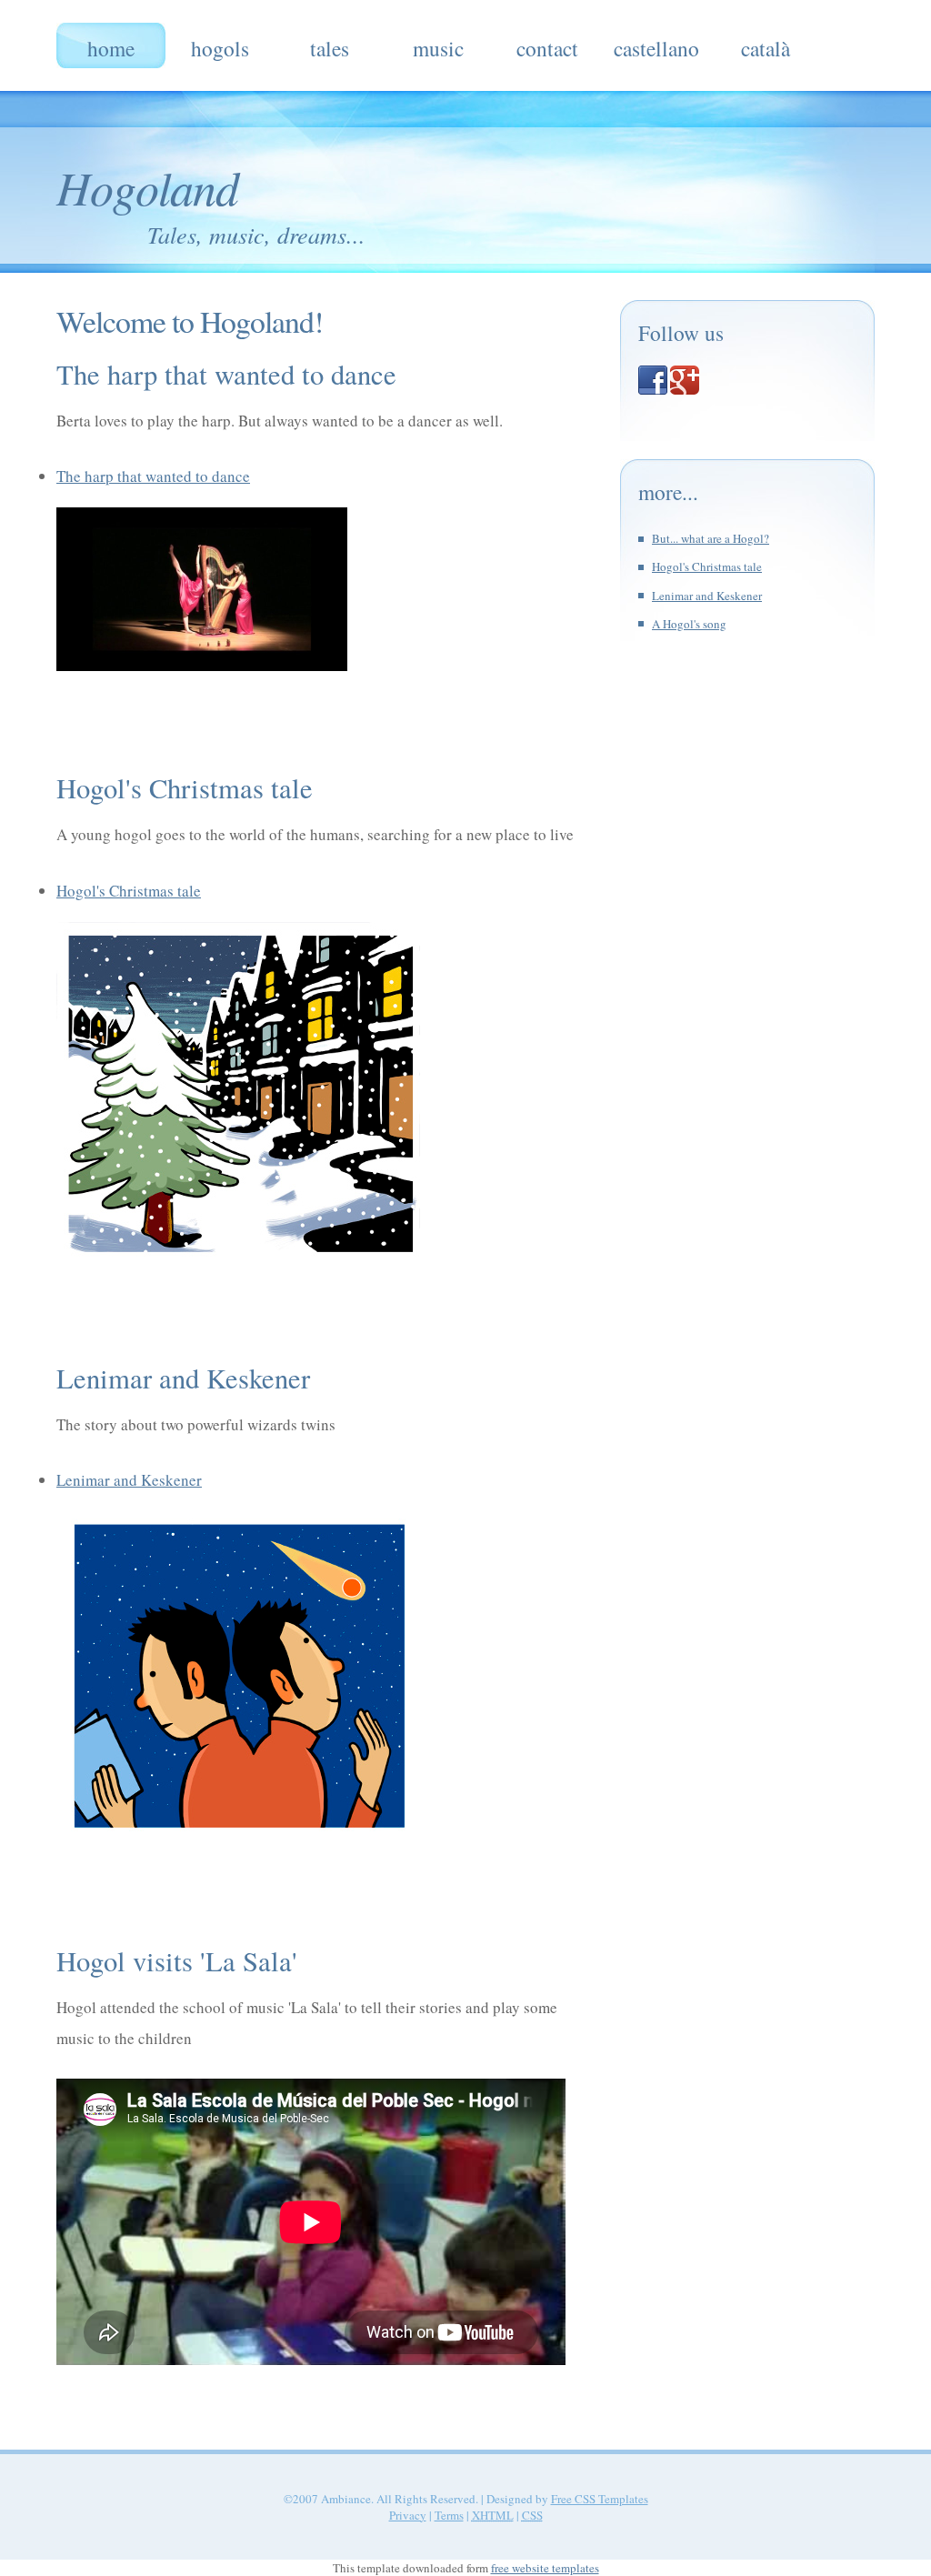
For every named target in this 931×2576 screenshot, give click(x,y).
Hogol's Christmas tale (129, 891)
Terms (449, 2515)
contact (547, 48)
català (766, 48)
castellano (656, 48)
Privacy (408, 2515)
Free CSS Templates (600, 2499)
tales (330, 48)
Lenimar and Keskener (129, 1480)
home (111, 48)
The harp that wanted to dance (153, 476)
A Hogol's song (689, 624)
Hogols (220, 48)
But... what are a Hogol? (711, 538)
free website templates (545, 2568)
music (438, 48)
